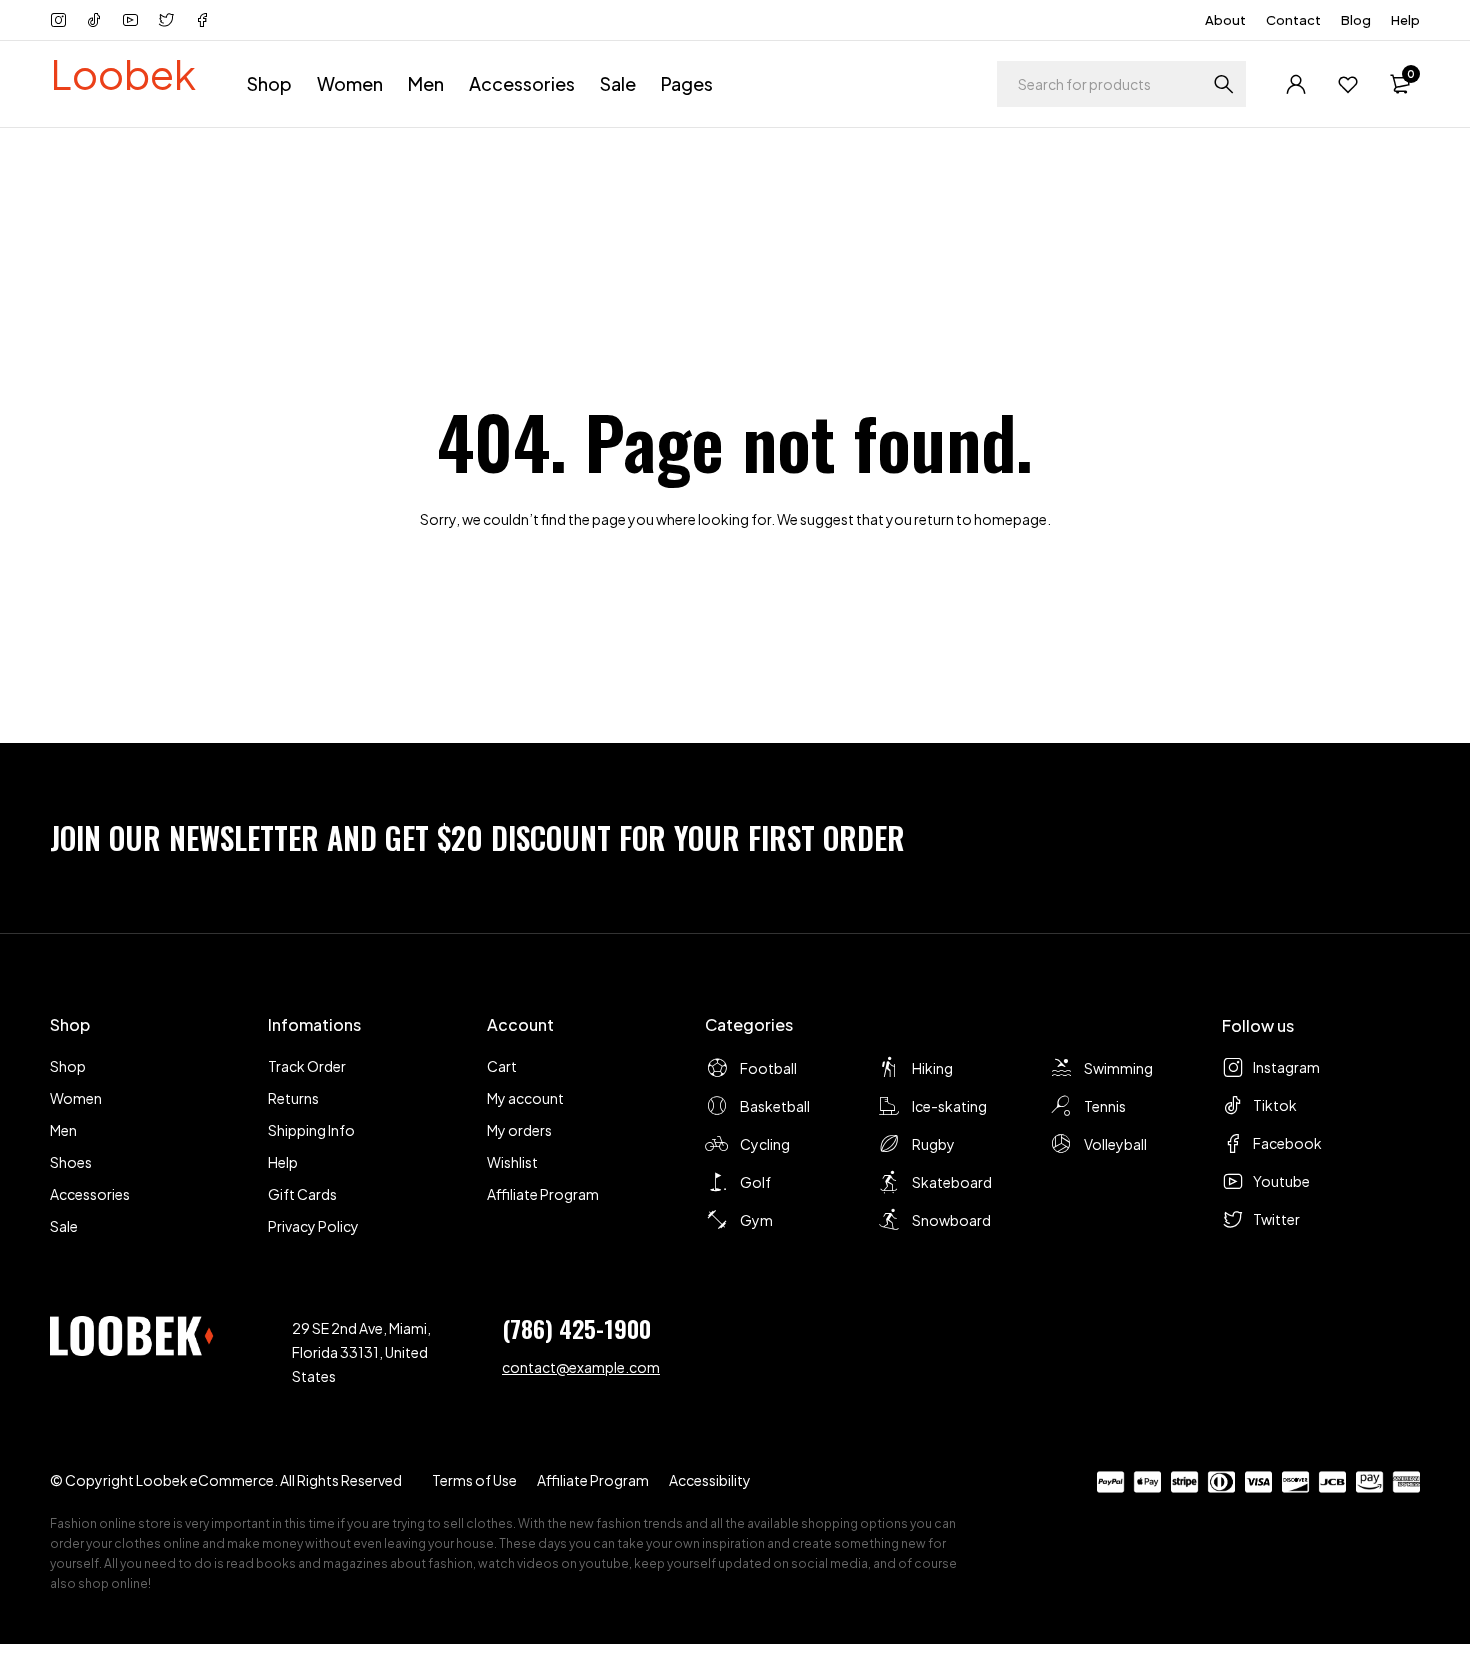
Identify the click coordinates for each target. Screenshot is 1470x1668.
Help (1405, 20)
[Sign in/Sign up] (1296, 84)
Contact (1293, 20)
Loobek (123, 73)
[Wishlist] (1348, 84)
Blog (1356, 20)
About (1225, 20)
